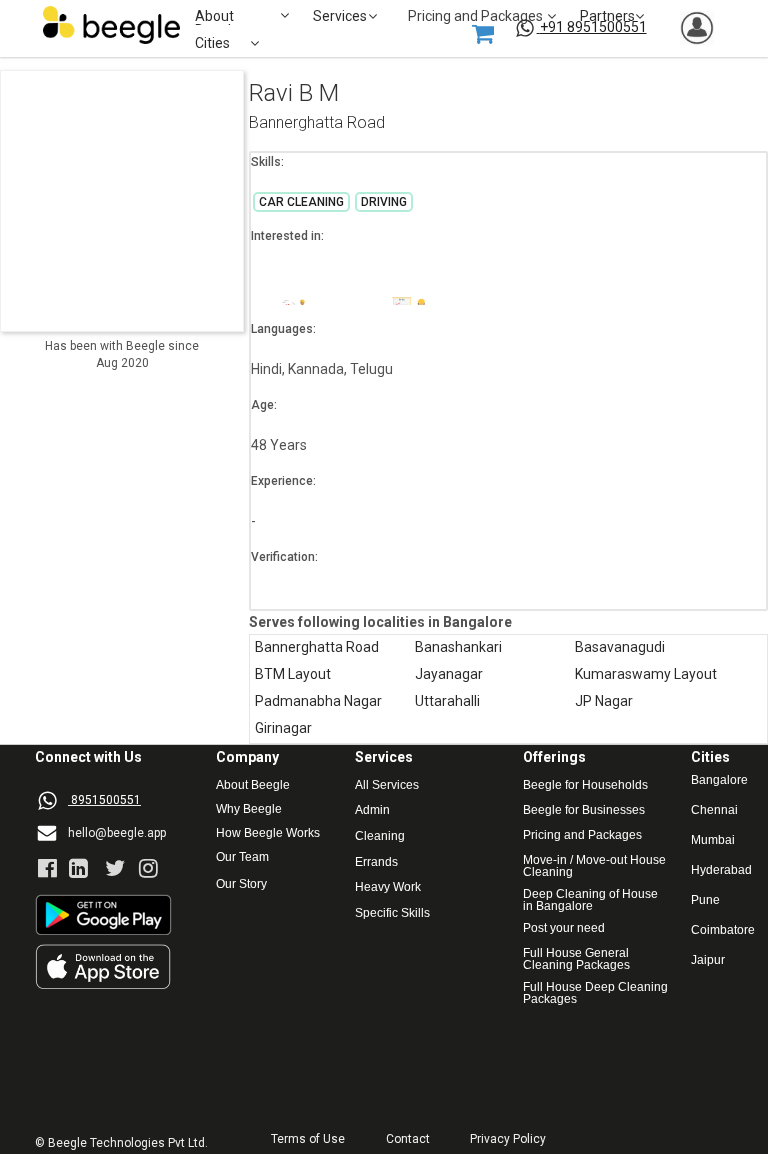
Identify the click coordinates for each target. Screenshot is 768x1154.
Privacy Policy (508, 1139)
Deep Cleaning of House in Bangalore (592, 900)
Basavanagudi (620, 647)
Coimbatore (723, 930)
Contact (408, 1139)
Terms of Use (308, 1139)
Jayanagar (449, 674)
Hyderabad (721, 870)
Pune (705, 900)
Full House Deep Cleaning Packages (597, 993)
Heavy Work (388, 887)
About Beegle (253, 785)
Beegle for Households (585, 785)
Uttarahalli (447, 701)
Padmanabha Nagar (318, 701)
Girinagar (283, 728)
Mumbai (713, 840)
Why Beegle (249, 809)
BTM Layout (293, 674)
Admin (372, 810)
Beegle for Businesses (584, 810)
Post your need (564, 928)
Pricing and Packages (582, 835)
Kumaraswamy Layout (646, 674)
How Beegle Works (268, 833)
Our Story (241, 884)
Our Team (242, 857)
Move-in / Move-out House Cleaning (594, 866)
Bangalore (719, 780)
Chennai (714, 810)
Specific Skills (392, 913)
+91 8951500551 (593, 27)
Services (340, 16)
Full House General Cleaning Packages (577, 959)
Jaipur (708, 960)
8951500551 (106, 800)
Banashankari (458, 647)
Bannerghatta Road (317, 123)
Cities (212, 43)
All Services (387, 785)
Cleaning (380, 836)
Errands (376, 862)
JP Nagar (604, 701)
